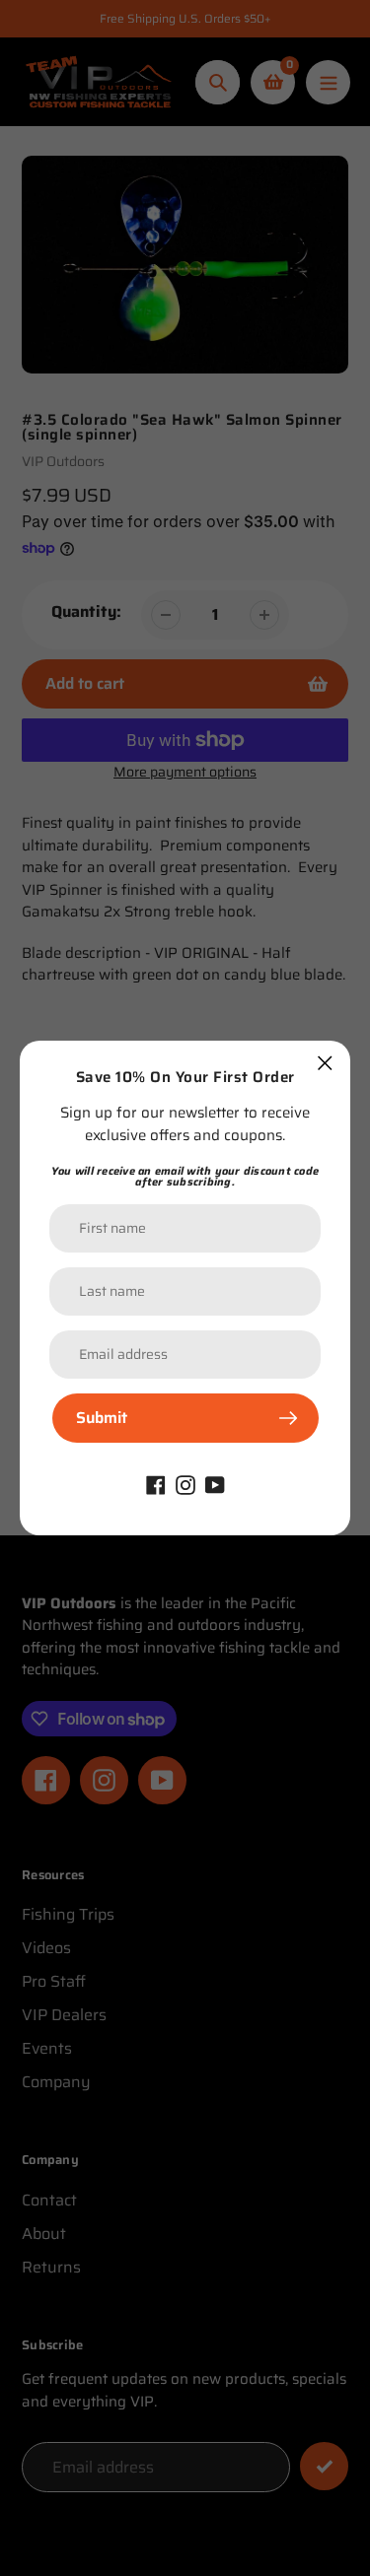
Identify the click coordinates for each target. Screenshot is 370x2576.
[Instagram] (185, 1484)
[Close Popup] (325, 1063)
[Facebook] (156, 1484)
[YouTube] (215, 1484)
